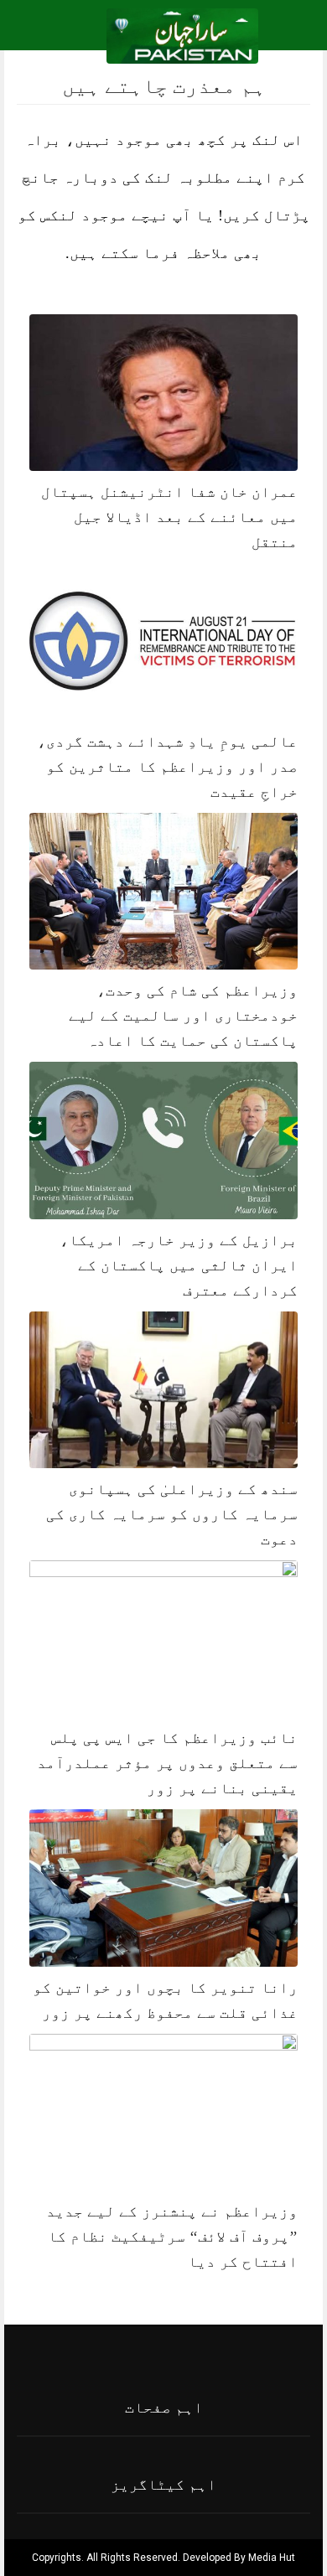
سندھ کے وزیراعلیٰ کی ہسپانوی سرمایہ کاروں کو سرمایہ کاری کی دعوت (172, 1514)
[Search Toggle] (85, 36)
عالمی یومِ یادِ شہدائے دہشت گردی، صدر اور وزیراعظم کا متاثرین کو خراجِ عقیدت (167, 767)
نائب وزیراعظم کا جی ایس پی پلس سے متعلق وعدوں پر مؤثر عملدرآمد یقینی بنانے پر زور (167, 1763)
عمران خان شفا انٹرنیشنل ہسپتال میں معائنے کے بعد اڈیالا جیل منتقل (169, 517)
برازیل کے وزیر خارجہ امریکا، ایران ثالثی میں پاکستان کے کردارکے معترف (179, 1265)
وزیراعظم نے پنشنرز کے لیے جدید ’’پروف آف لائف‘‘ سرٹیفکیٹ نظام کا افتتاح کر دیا (172, 2237)
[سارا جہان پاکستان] (182, 35)
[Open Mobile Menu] (293, 36)
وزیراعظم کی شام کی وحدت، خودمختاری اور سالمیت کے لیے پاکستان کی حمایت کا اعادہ (183, 1016)
